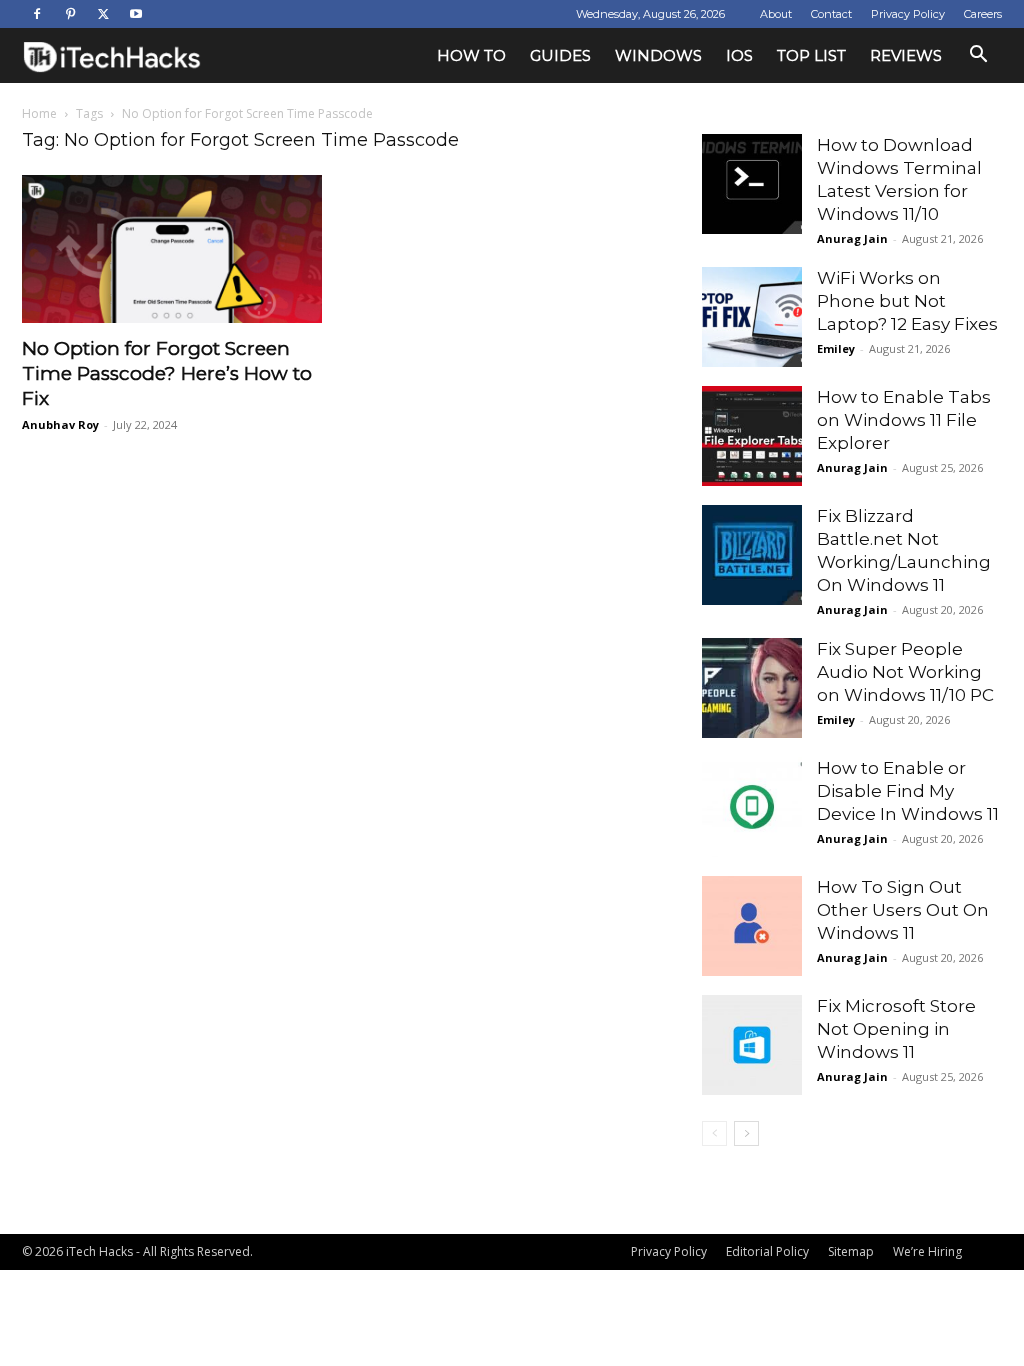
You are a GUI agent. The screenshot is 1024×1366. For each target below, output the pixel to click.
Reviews (906, 55)
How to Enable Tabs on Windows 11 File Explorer (904, 420)
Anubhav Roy (60, 424)
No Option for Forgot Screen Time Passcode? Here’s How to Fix (167, 373)
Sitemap (851, 1251)
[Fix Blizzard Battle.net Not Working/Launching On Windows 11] (752, 555)
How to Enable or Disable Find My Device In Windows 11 (908, 791)
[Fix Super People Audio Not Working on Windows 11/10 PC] (752, 688)
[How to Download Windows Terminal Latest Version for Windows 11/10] (752, 184)
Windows (658, 55)
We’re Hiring (927, 1251)
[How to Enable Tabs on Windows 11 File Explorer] (752, 436)
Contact (831, 14)
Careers (983, 14)
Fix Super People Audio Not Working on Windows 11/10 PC (905, 672)
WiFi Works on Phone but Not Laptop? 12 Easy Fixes (907, 301)
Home (39, 113)
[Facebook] (37, 14)
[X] (103, 14)
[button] (978, 56)
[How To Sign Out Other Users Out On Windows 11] (752, 926)
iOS (739, 55)
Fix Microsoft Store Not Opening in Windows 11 (896, 1029)
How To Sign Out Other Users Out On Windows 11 (903, 910)
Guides (560, 55)
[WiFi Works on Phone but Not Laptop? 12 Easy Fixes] (752, 317)
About (776, 14)
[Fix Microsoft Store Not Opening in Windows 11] (752, 1045)
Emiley (836, 348)
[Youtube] (136, 14)
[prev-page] (714, 1133)
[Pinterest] (70, 14)
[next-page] (746, 1133)
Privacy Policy (908, 14)
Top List (811, 55)
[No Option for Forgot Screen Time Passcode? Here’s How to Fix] (172, 249)
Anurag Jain (852, 238)
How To (471, 55)
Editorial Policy (767, 1251)
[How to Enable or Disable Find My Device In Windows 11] (752, 807)
